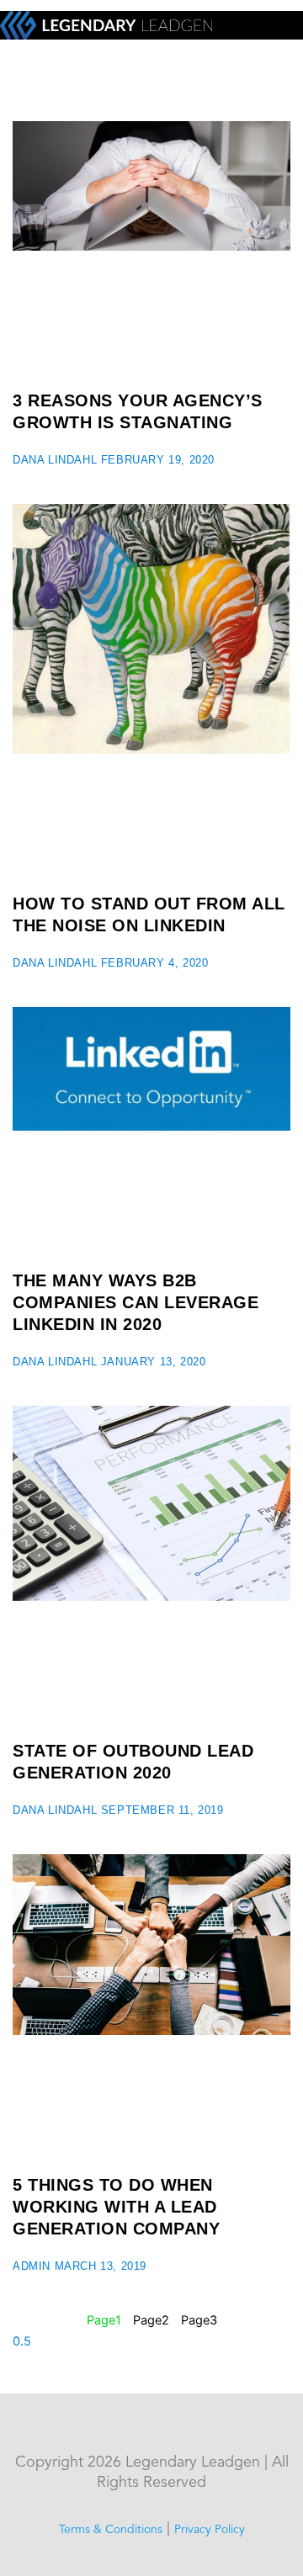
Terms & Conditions (111, 2530)
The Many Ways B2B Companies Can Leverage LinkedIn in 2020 (136, 1302)
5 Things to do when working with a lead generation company (116, 2207)
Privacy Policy (210, 2530)
